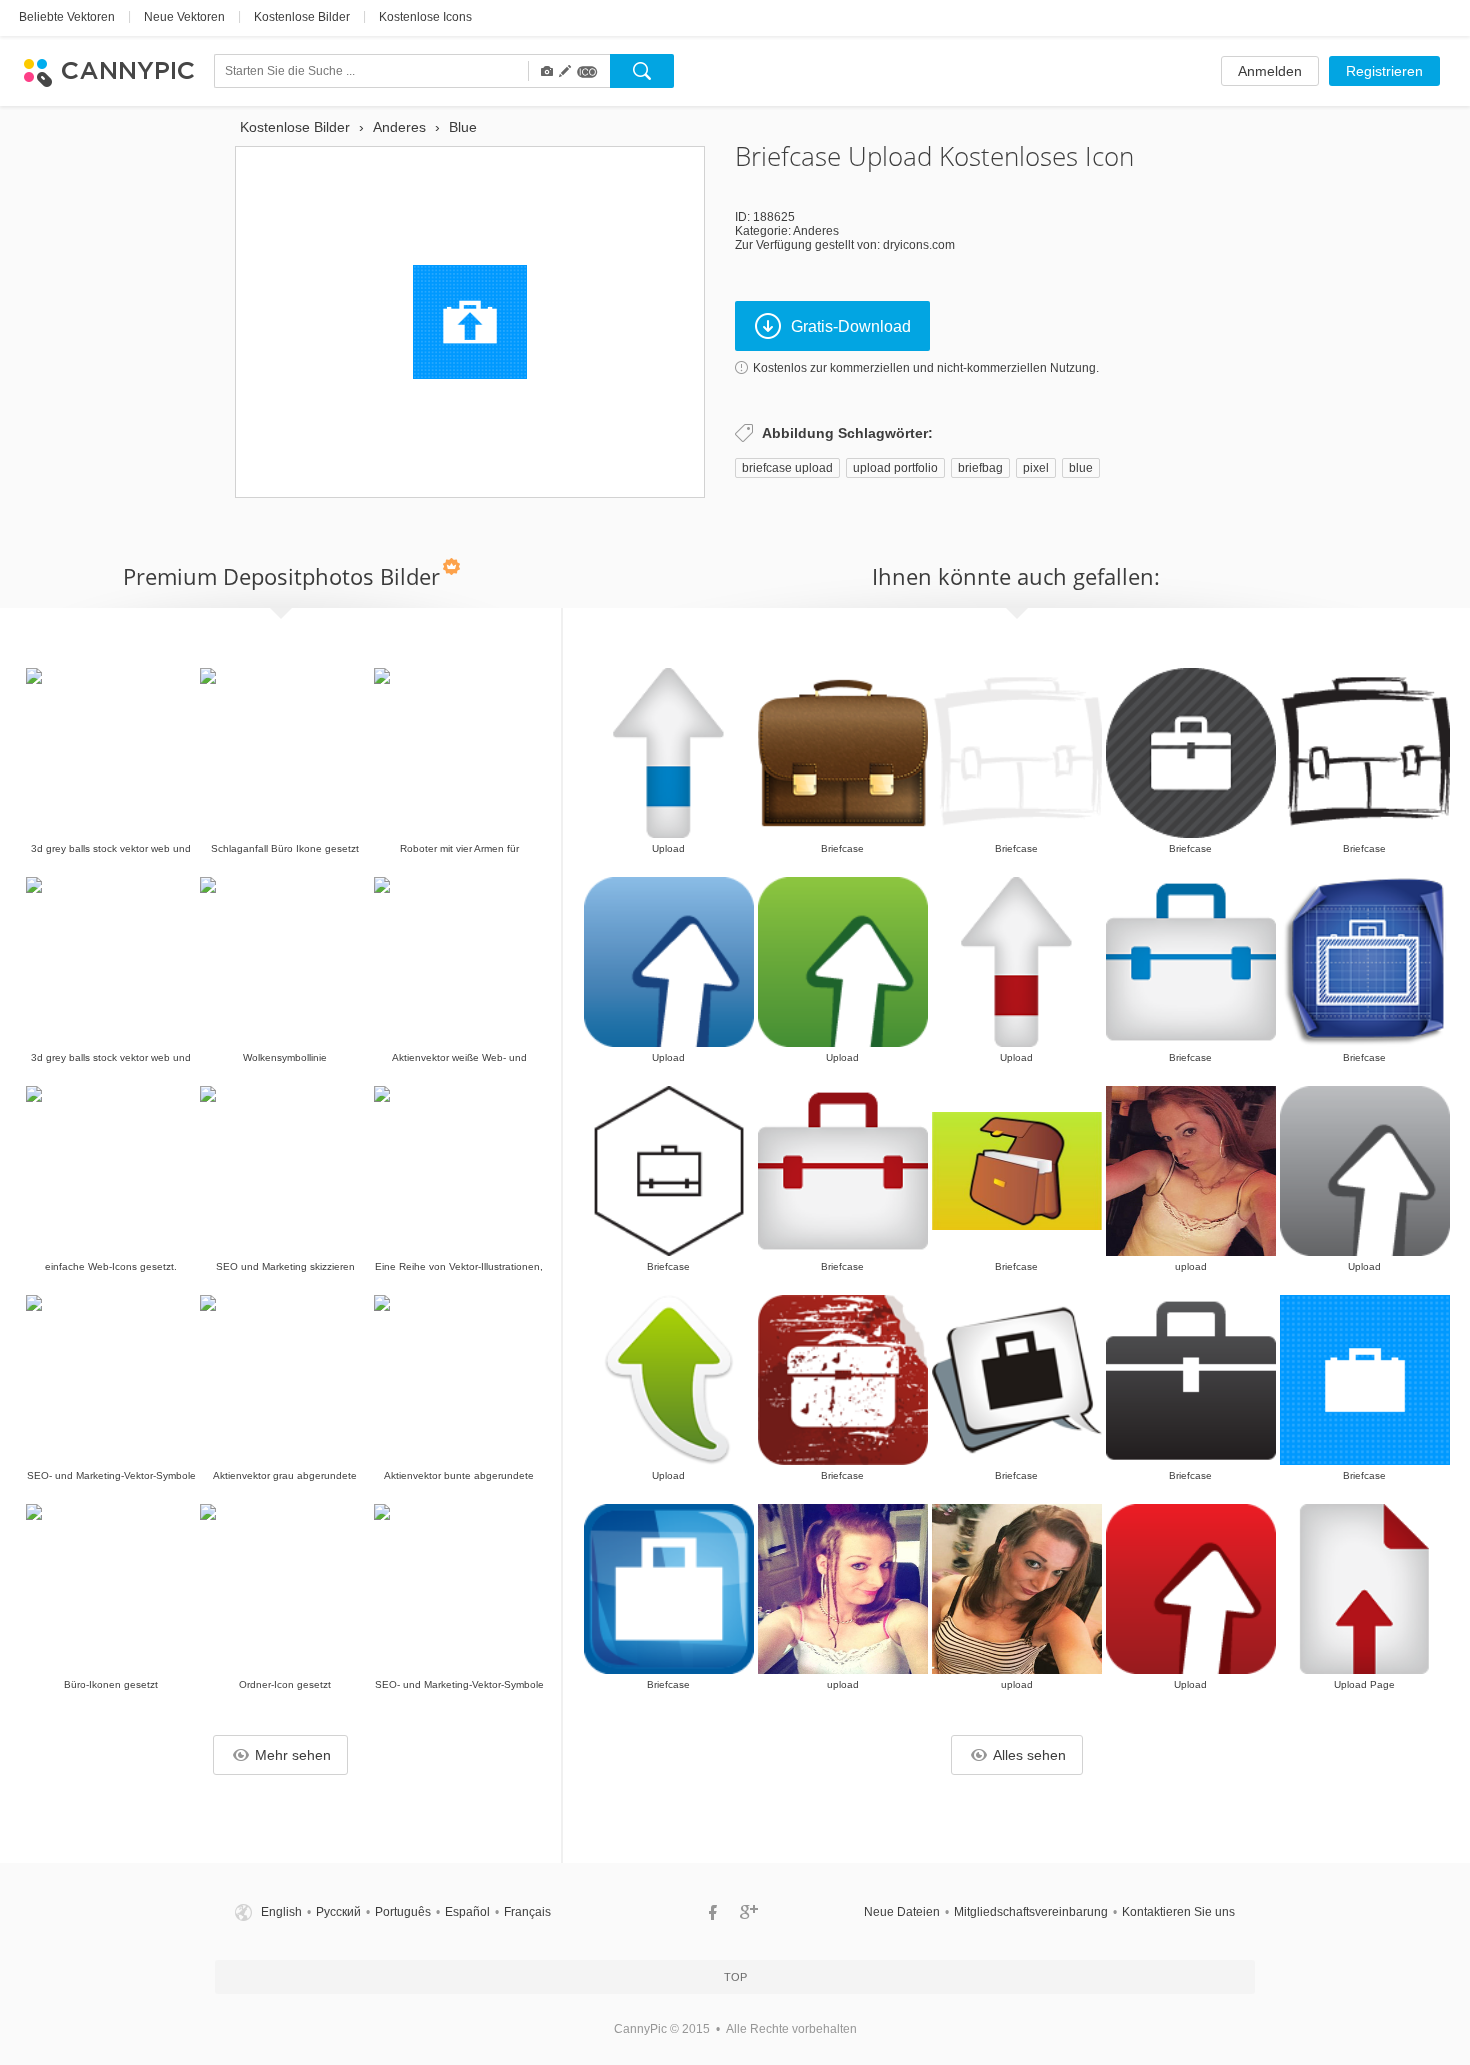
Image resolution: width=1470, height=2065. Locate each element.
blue (1081, 468)
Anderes (816, 231)
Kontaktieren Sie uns (1178, 1912)
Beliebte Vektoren (67, 17)
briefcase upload (787, 468)
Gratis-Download (851, 326)
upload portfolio (895, 468)
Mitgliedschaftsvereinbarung (1031, 1912)
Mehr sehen (293, 1755)
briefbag (980, 468)
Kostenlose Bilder (302, 17)
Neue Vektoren (184, 17)
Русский (338, 1912)
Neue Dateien (902, 1912)
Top (735, 1977)
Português (403, 1912)
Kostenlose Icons (425, 17)
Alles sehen (1029, 1755)
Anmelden (1270, 71)
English (281, 1912)
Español (467, 1912)
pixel (1036, 468)
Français (527, 1912)
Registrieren (1384, 71)
